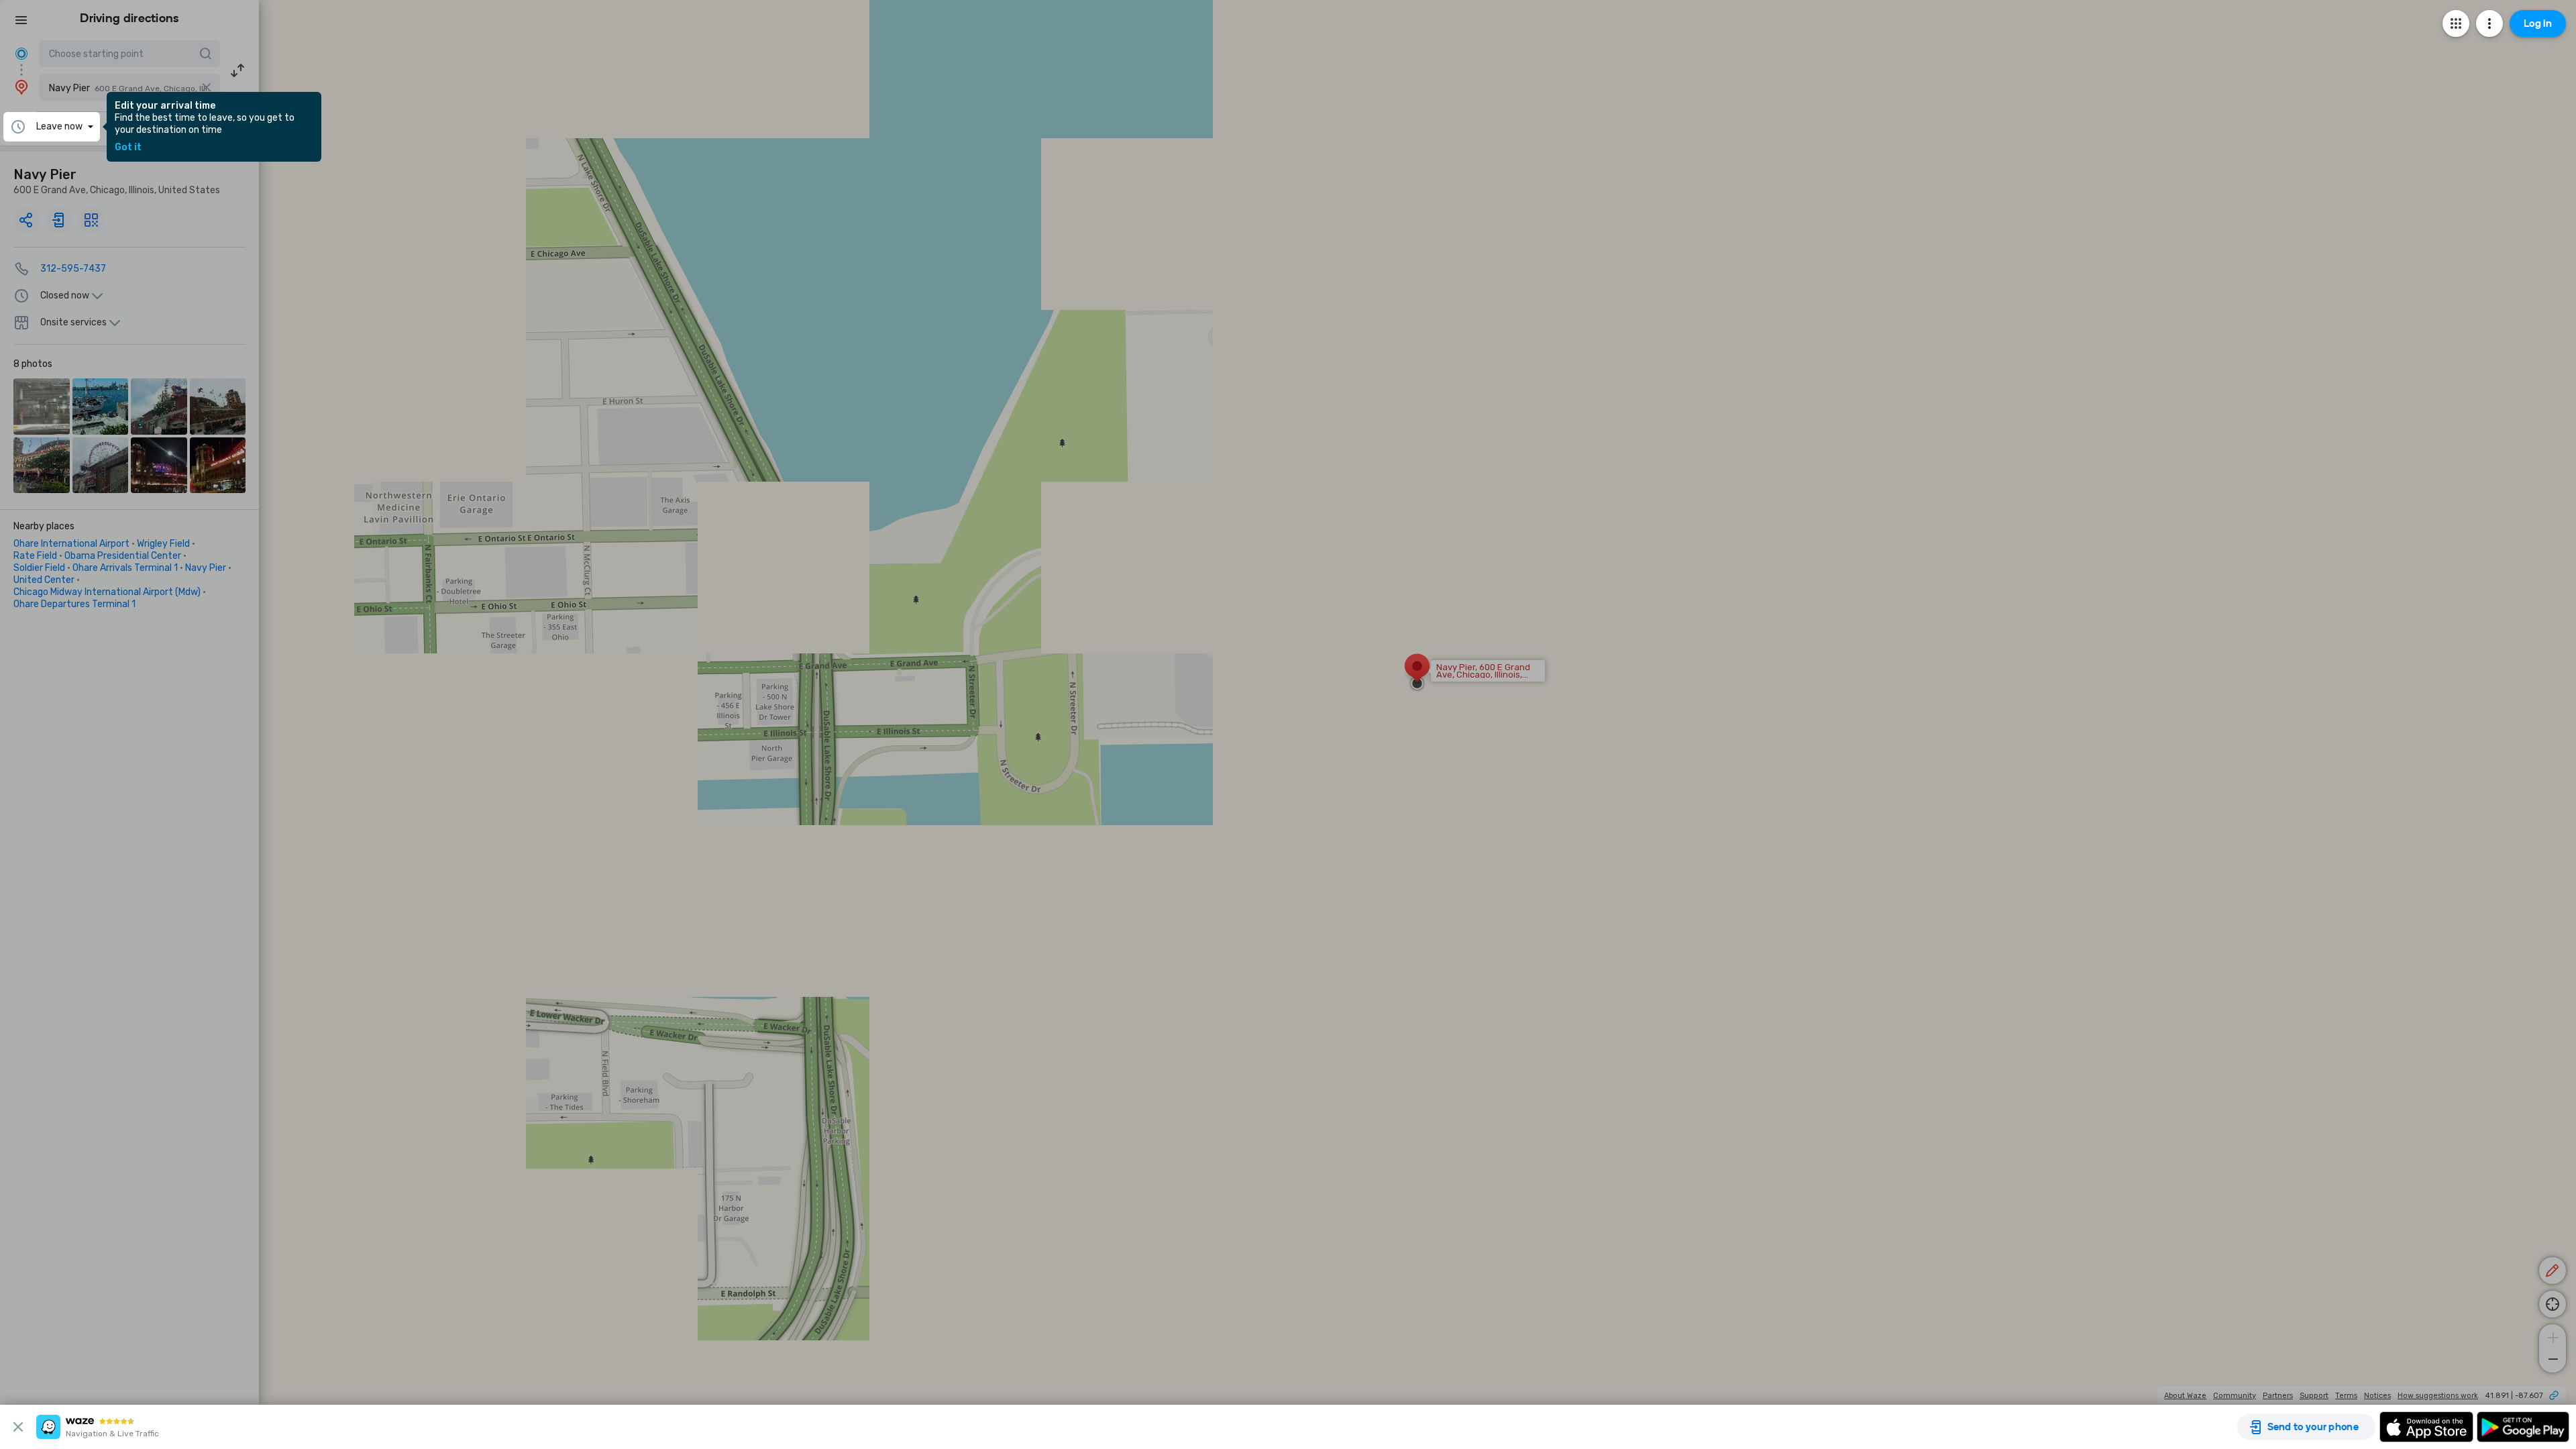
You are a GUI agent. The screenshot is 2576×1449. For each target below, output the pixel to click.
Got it (128, 148)
